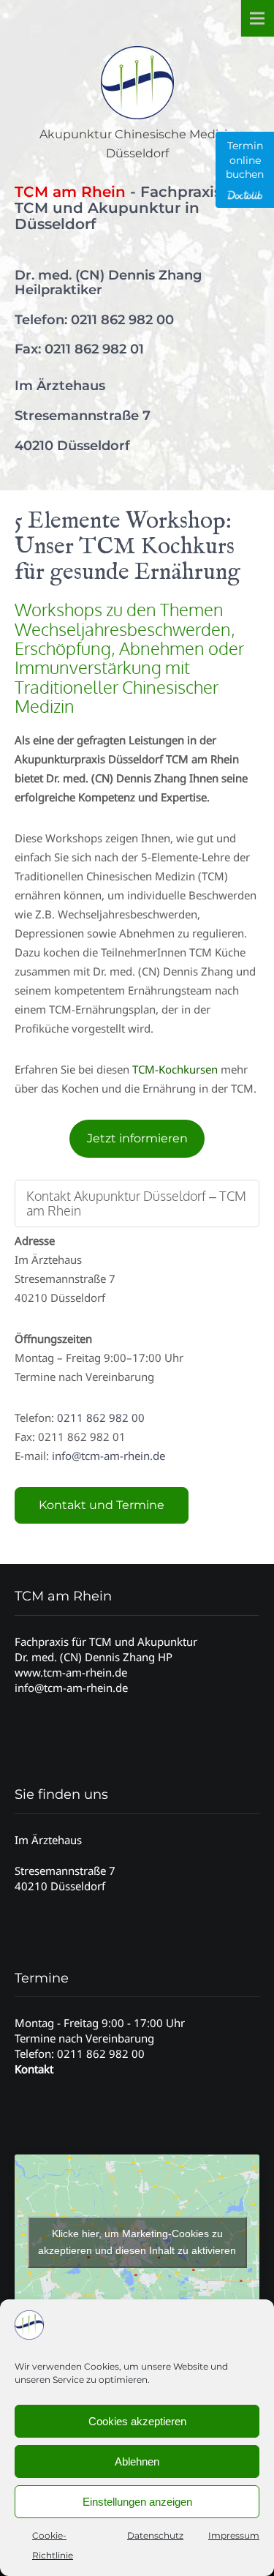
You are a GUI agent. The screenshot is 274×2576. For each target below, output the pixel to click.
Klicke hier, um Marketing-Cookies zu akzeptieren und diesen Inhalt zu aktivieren (137, 2242)
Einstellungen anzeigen (137, 2502)
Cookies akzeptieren (137, 2421)
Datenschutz (155, 2535)
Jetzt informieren (137, 1138)
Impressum (234, 2535)
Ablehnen (137, 2461)
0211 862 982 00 (122, 320)
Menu (257, 18)
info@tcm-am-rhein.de (109, 1456)
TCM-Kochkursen (175, 1069)
